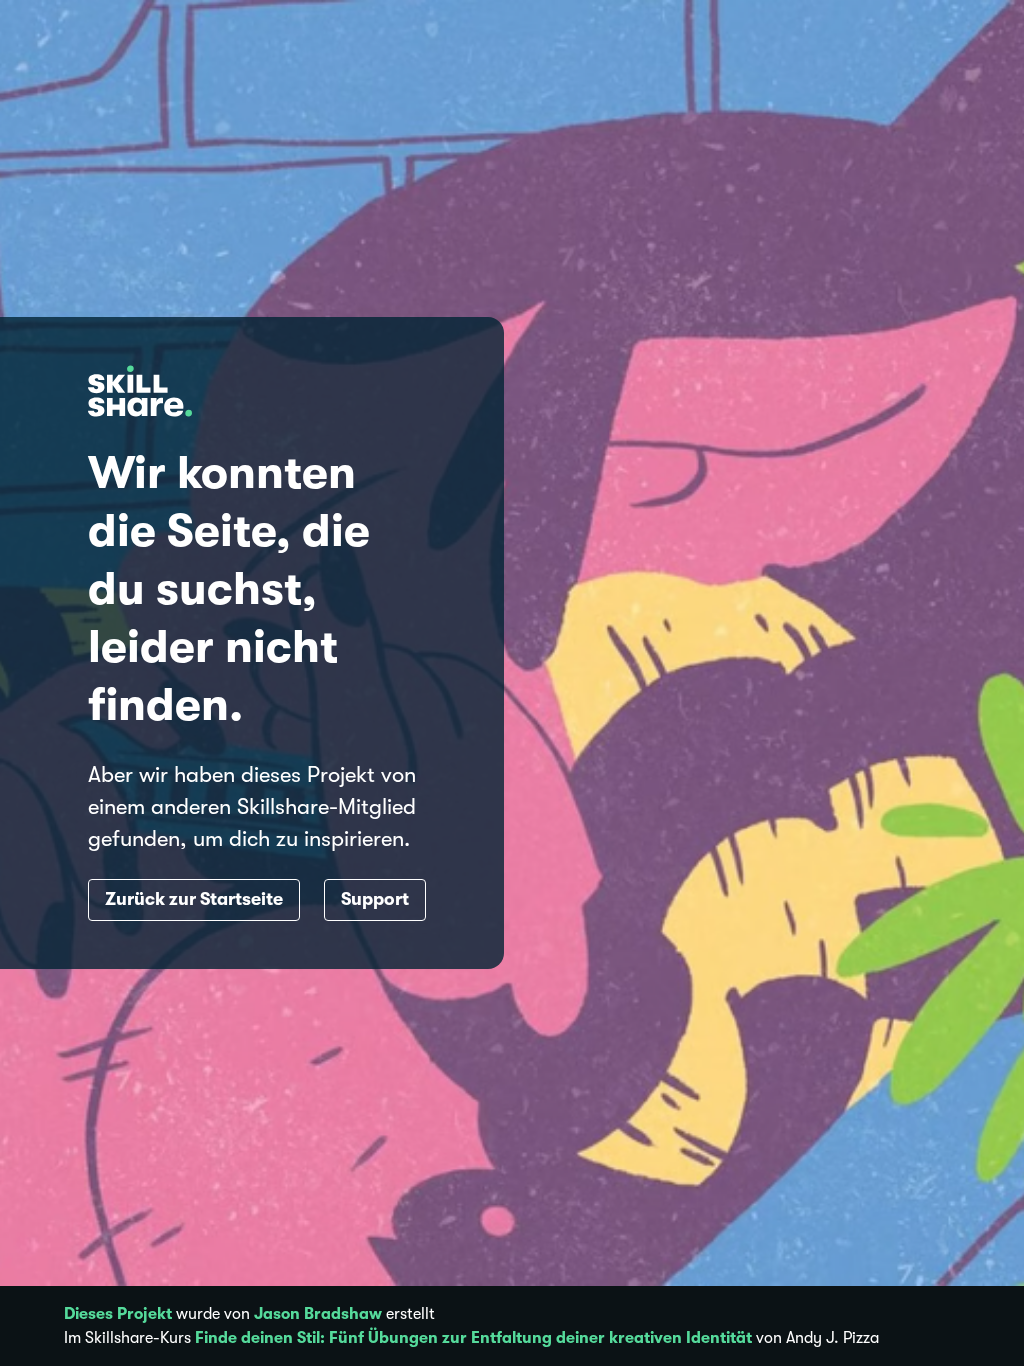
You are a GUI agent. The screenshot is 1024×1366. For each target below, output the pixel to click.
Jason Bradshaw (318, 1314)
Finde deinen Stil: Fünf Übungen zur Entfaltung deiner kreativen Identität (473, 1338)
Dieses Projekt (118, 1314)
